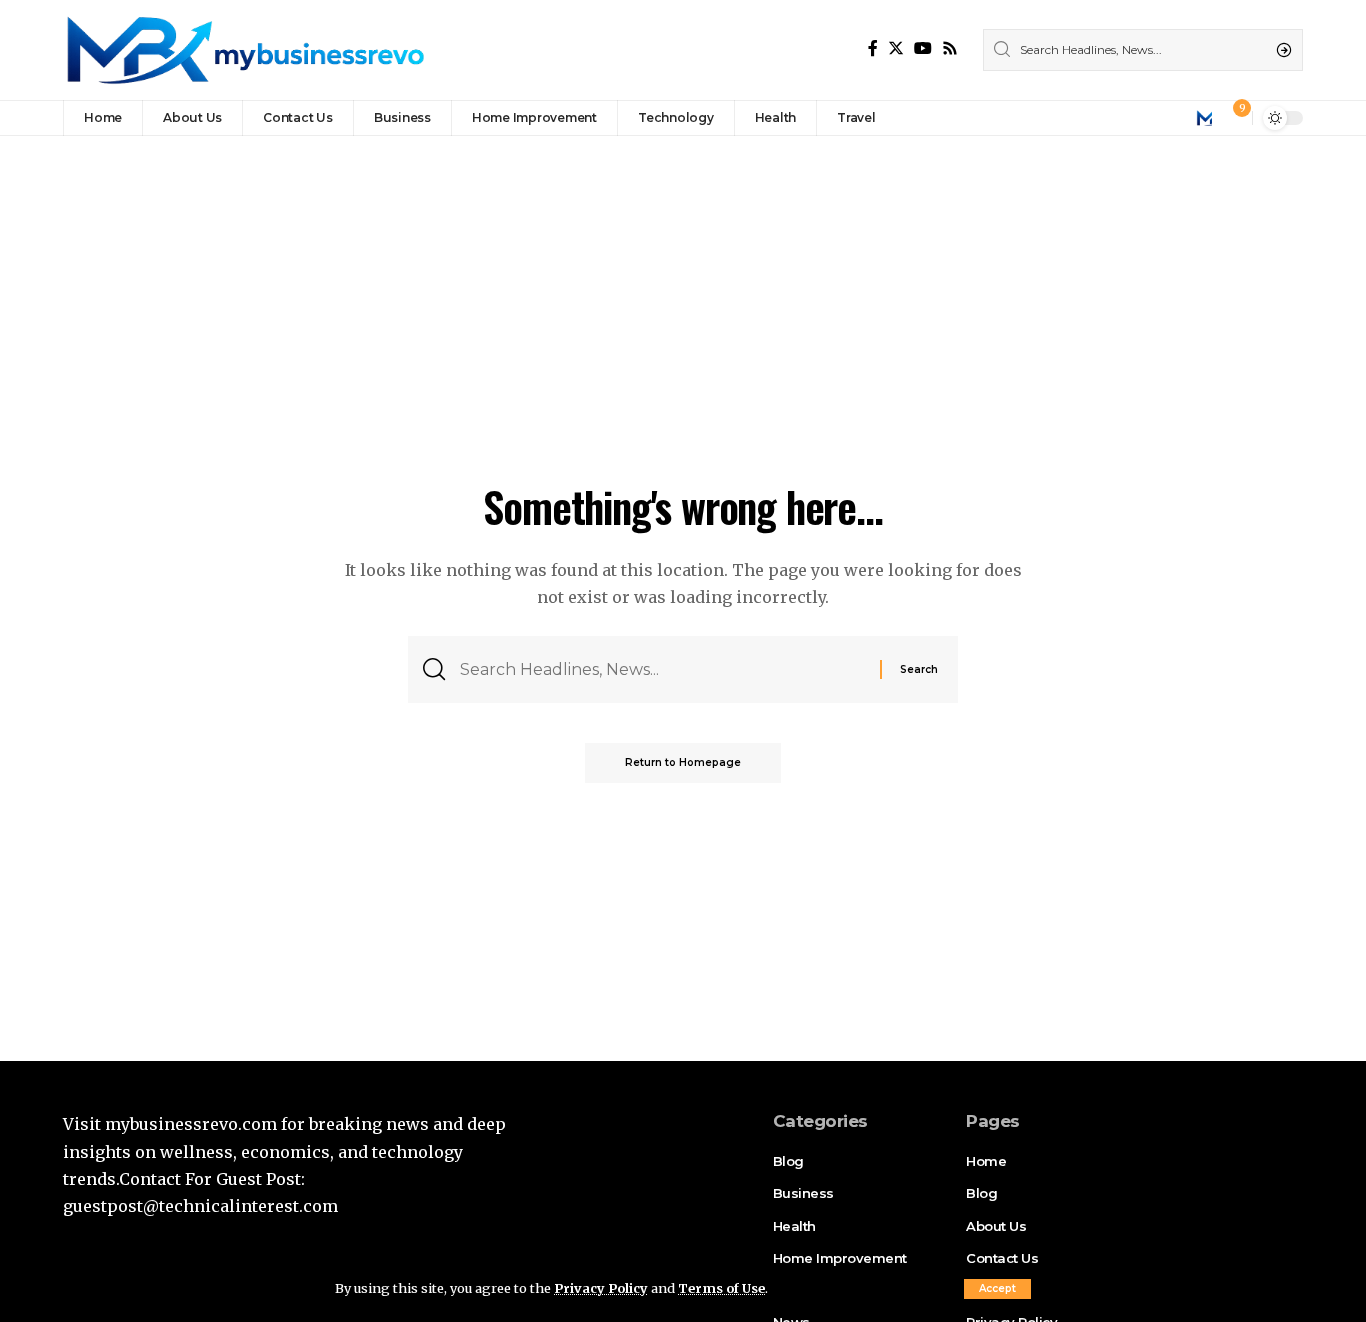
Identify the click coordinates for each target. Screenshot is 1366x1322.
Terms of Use (721, 1288)
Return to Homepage (683, 762)
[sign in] (1204, 118)
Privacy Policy (601, 1288)
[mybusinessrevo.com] (244, 50)
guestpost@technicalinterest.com (200, 1206)
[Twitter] (896, 48)
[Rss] (950, 48)
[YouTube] (923, 48)
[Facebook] (873, 48)
